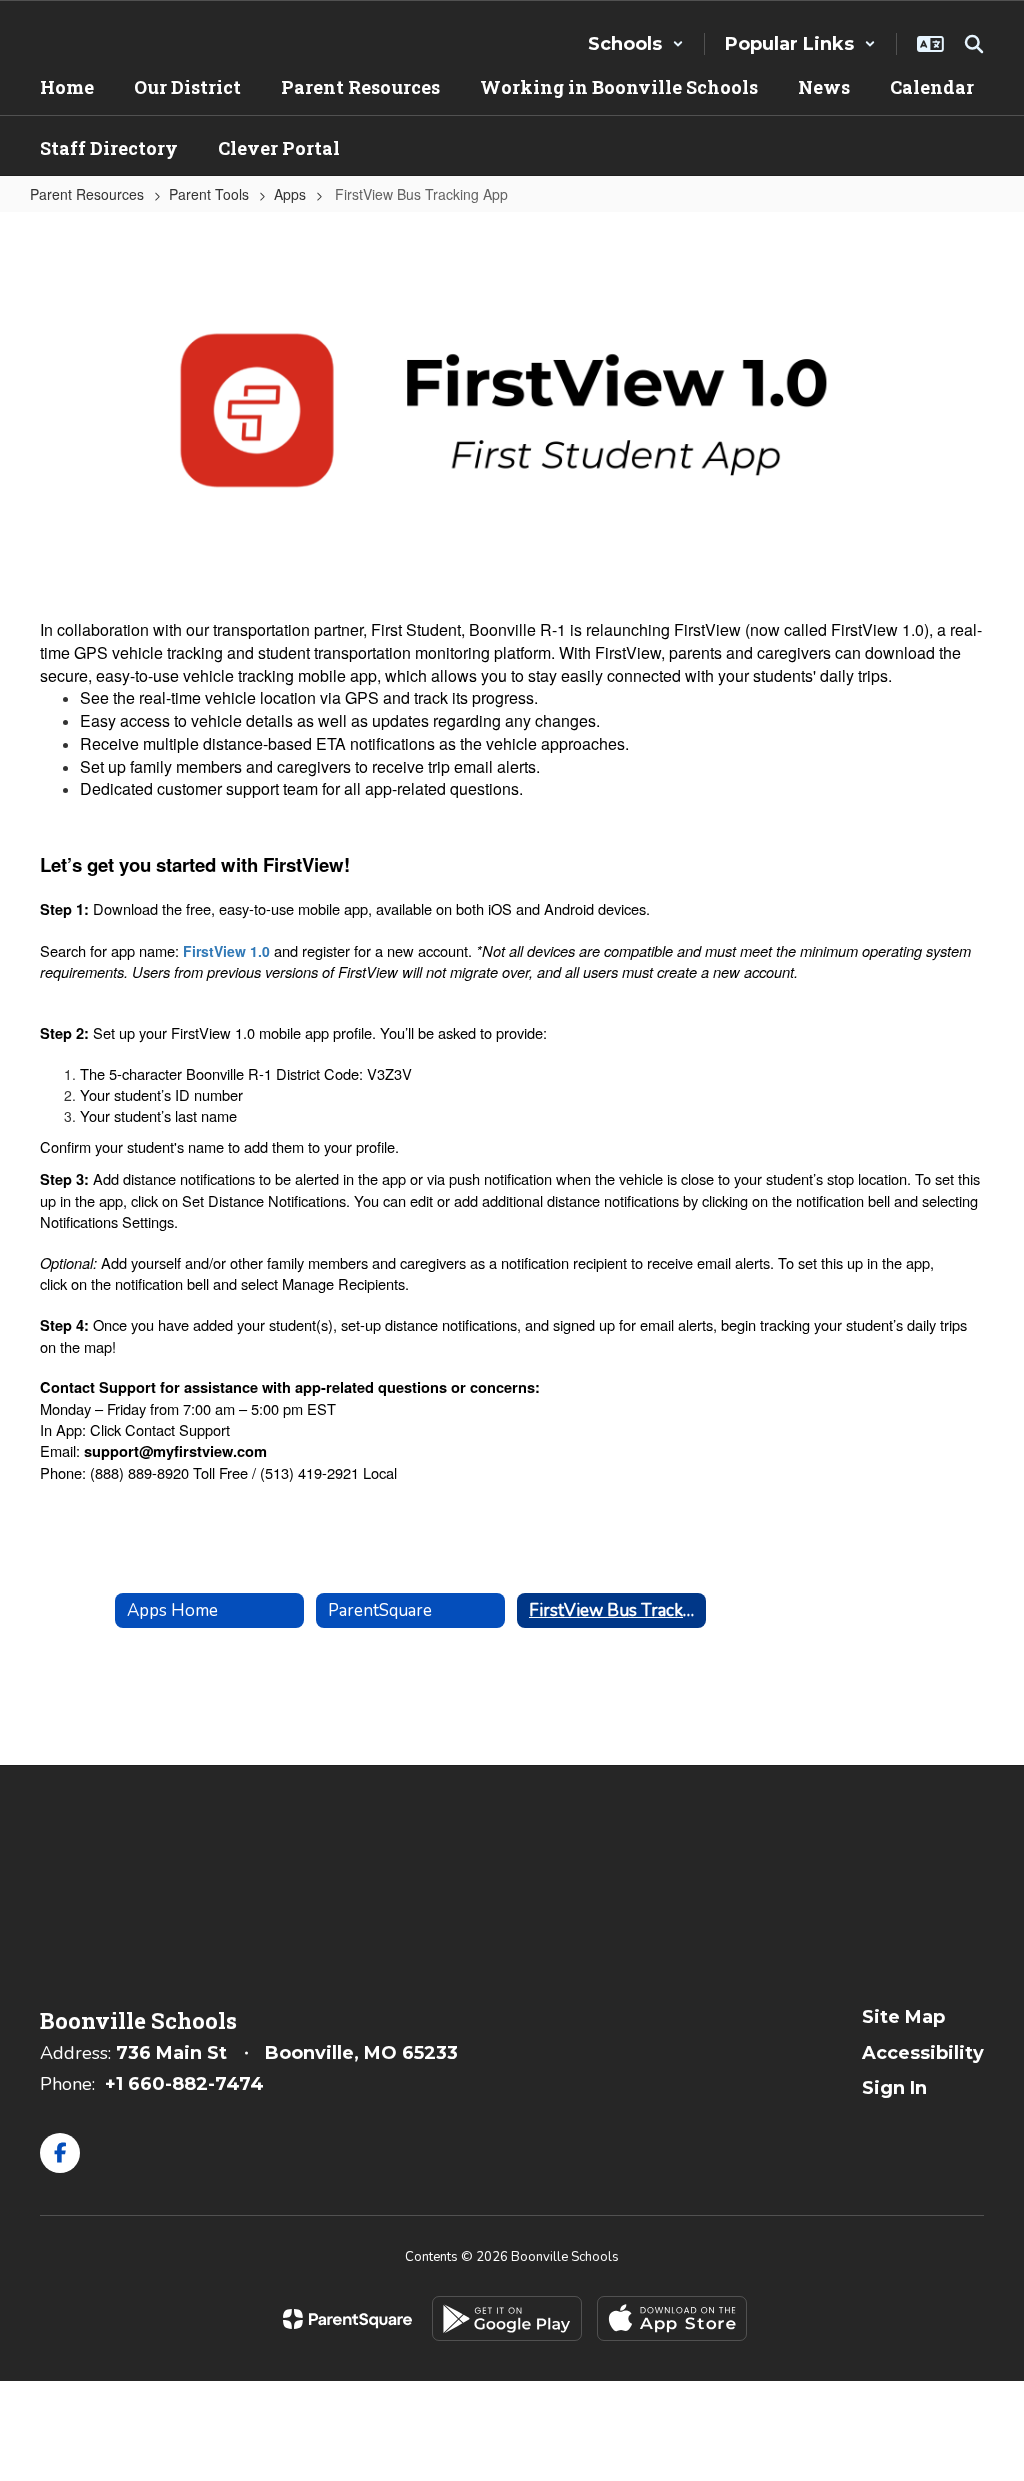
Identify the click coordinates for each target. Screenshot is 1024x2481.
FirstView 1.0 (226, 951)
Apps (290, 194)
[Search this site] (974, 44)
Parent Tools (209, 194)
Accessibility (923, 2053)
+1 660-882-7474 (184, 2084)
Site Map (903, 2017)
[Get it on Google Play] (507, 2318)
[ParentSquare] (347, 2319)
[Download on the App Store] (672, 2318)
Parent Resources (87, 194)
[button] (636, 44)
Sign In (894, 2088)
